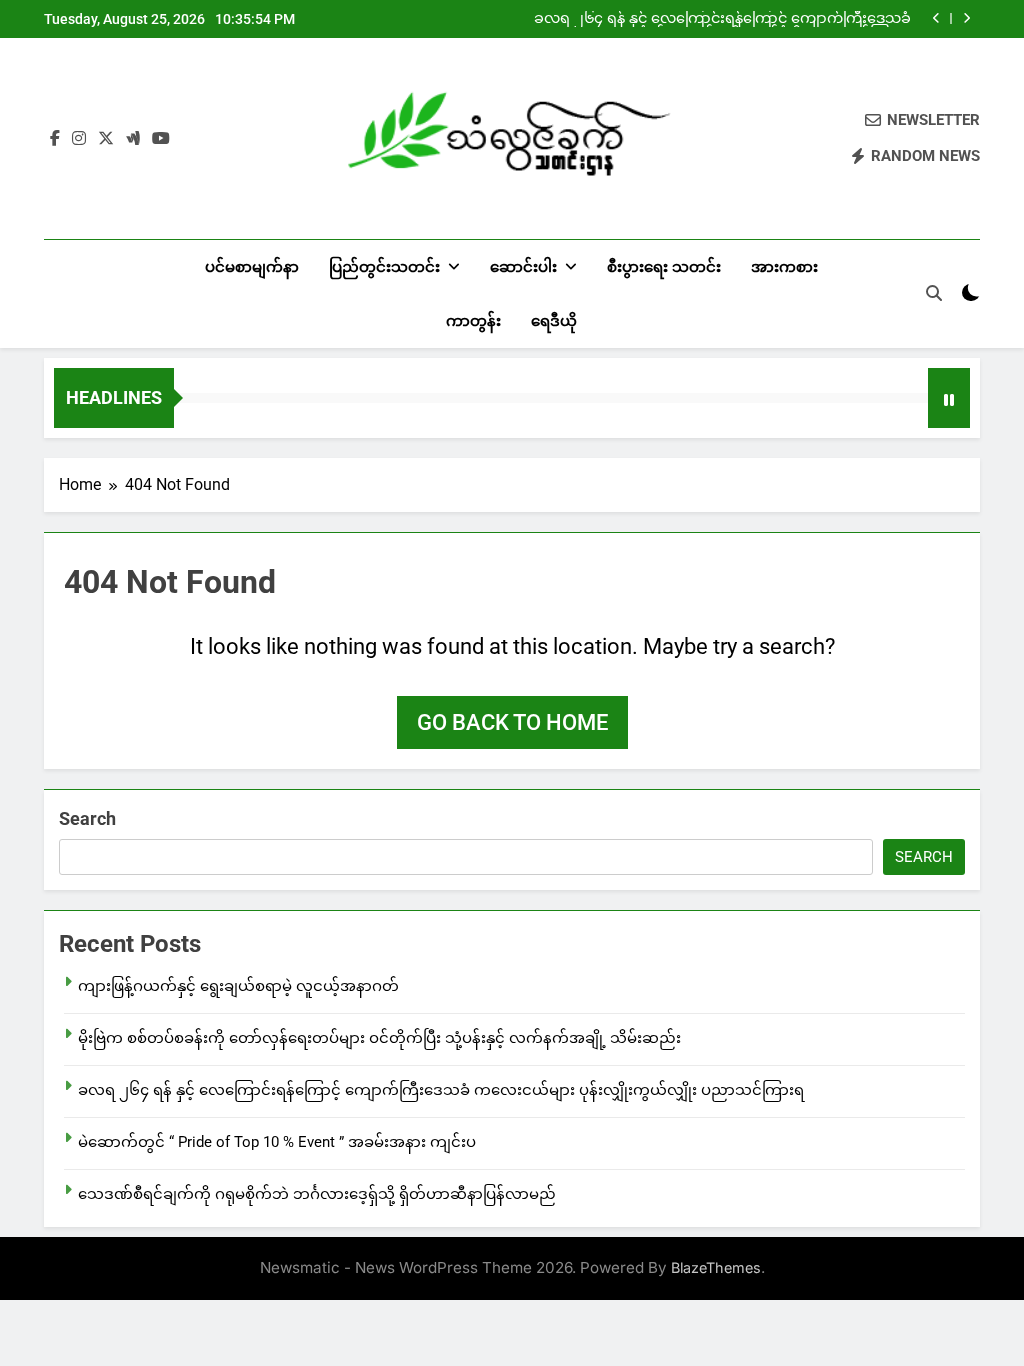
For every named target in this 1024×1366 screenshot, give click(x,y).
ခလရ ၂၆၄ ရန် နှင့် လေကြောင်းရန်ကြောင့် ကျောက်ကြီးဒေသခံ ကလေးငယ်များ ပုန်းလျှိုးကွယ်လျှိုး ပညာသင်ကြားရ (722, 19)
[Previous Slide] (936, 18)
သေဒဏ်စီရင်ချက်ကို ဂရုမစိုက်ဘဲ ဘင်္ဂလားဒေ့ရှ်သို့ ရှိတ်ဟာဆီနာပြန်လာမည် (317, 1194)
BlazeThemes (716, 1267)
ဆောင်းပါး (523, 267)
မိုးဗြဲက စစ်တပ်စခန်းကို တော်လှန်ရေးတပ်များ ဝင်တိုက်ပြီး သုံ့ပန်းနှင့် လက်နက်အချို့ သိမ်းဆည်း (379, 1038)
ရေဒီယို (554, 321)
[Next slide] (966, 18)
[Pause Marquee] (949, 398)
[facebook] (55, 139)
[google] (133, 139)
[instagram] (79, 139)
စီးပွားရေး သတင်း (664, 267)
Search (87, 818)
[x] (106, 139)
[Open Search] (934, 293)
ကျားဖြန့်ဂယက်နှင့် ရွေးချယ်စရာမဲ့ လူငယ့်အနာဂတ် (238, 986)
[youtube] (161, 139)
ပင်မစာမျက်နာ (252, 267)
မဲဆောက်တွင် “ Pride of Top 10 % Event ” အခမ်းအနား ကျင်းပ (277, 1142)
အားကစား (784, 267)
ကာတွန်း (473, 321)
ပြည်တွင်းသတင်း (384, 267)
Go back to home (512, 722)
